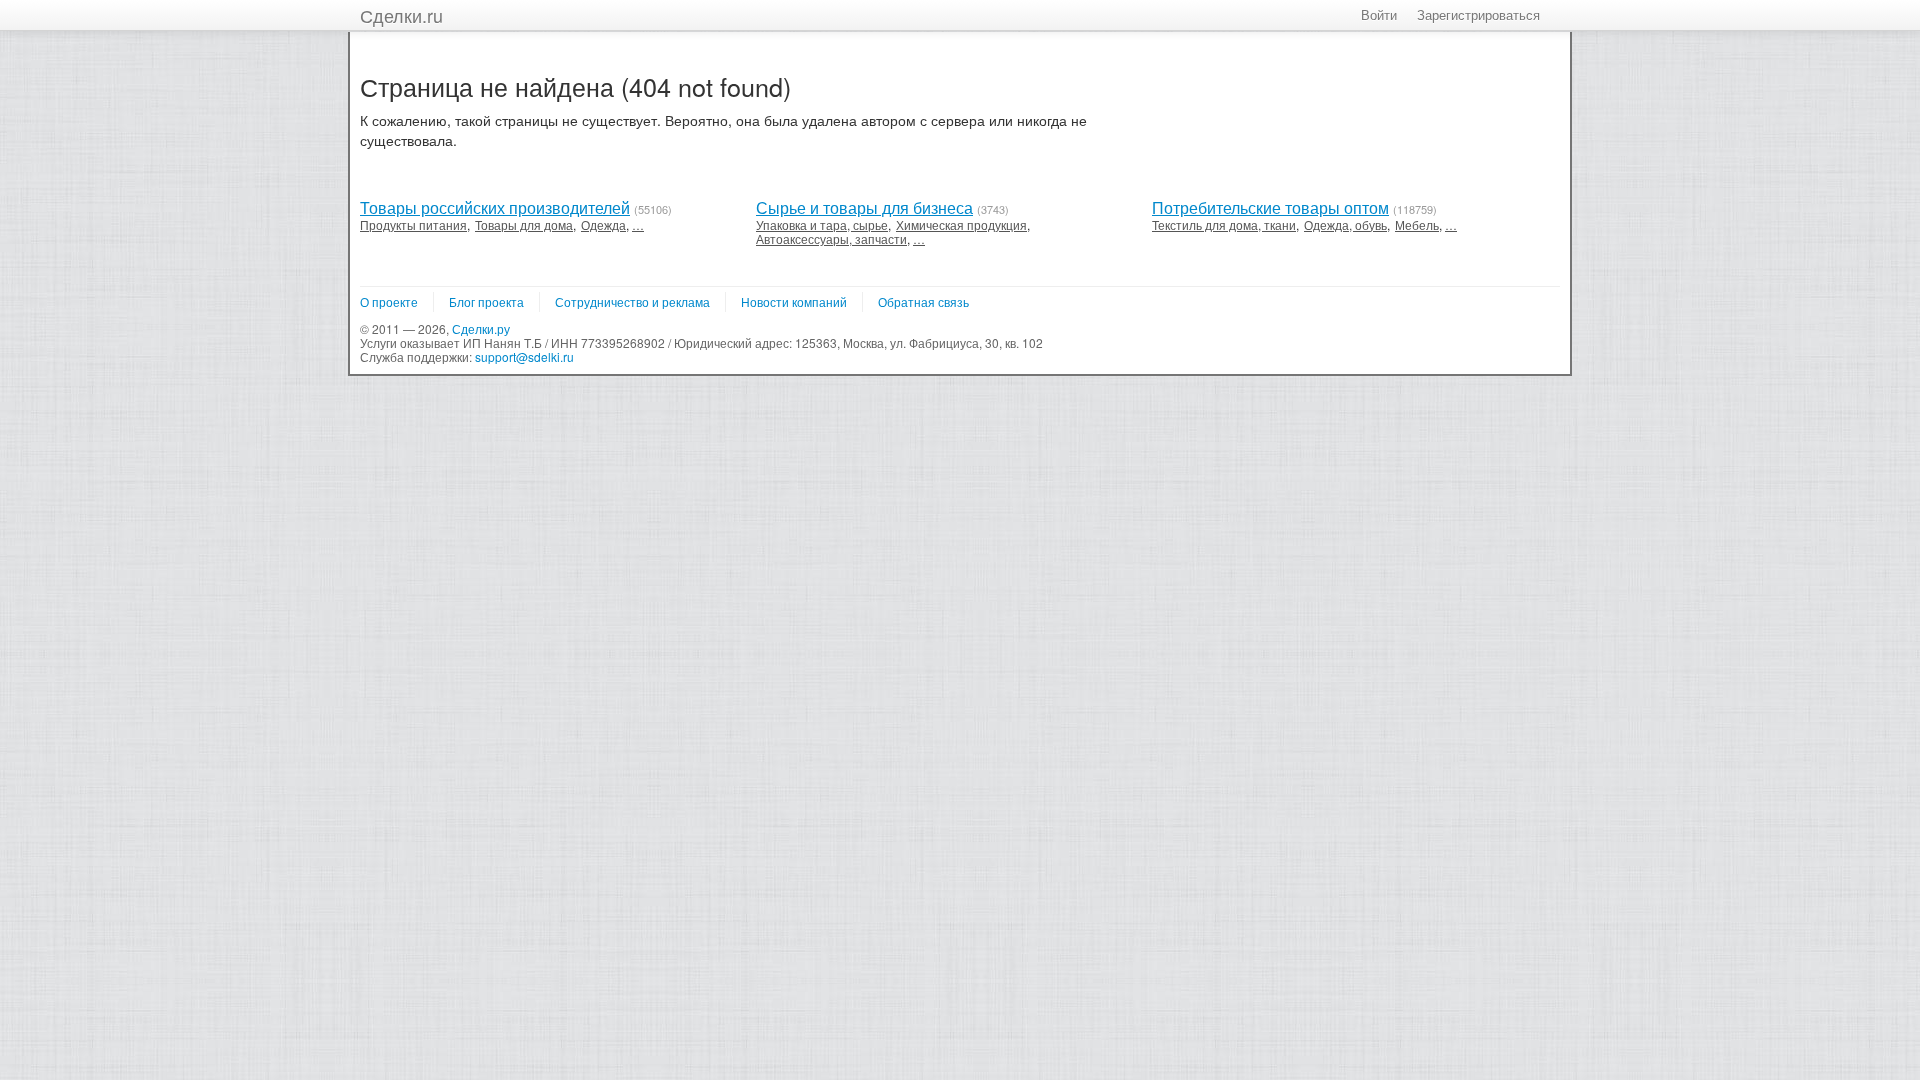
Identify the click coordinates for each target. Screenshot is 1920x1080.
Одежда (603, 224)
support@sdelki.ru (524, 356)
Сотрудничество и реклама (632, 301)
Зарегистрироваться (1478, 14)
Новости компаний (794, 301)
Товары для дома (524, 224)
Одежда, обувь (1345, 224)
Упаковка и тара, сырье (822, 224)
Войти (1379, 14)
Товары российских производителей (495, 207)
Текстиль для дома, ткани (1224, 224)
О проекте (389, 301)
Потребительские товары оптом (1270, 207)
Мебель (1417, 224)
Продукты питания (413, 224)
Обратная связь (923, 301)
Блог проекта (486, 301)
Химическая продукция (961, 224)
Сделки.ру (481, 328)
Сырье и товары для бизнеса (864, 207)
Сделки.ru (401, 15)
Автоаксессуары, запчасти (831, 238)
